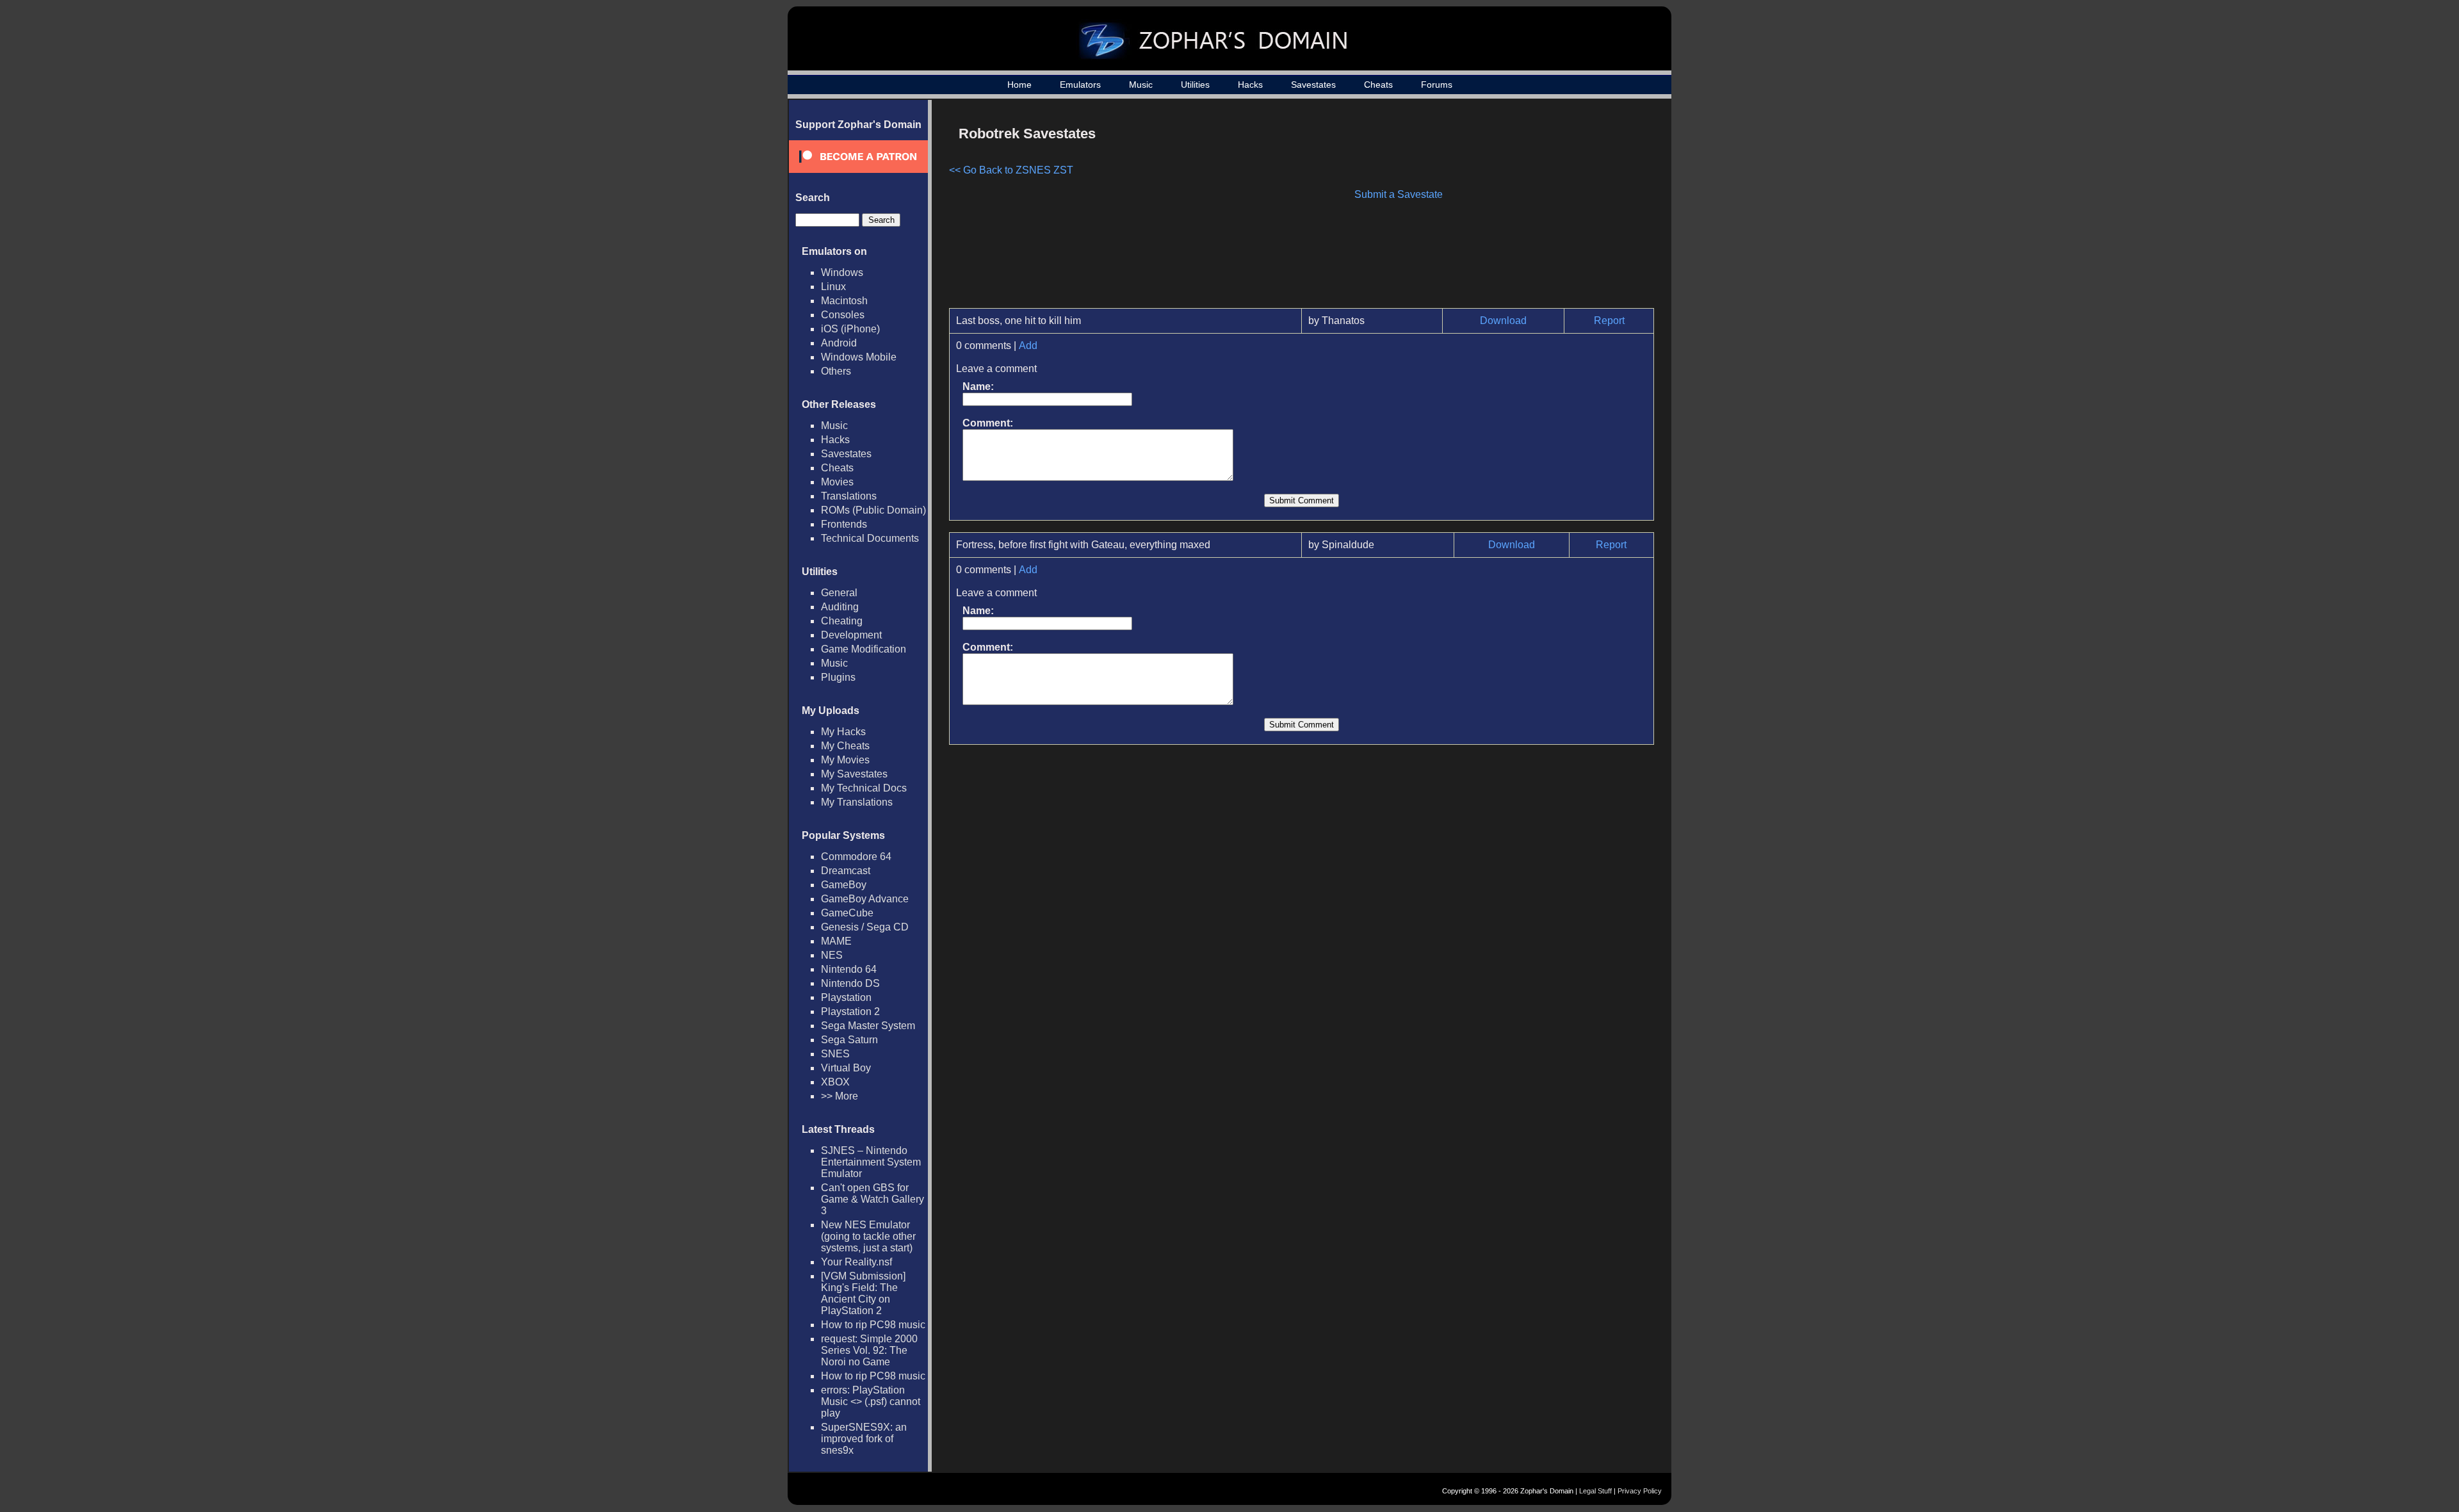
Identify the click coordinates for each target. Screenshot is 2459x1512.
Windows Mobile (859, 357)
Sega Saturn (849, 1040)
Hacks (1250, 85)
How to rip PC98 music (873, 1325)
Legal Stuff (1595, 1491)
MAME (836, 941)
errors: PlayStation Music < (871, 1402)
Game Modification (864, 649)
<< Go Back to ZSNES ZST (1011, 170)
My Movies (845, 760)
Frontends (844, 524)
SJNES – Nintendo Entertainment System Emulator (871, 1162)
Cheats (1378, 85)
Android (839, 343)
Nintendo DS (850, 983)
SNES (835, 1054)
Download (1503, 321)
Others (836, 371)
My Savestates (854, 774)
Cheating (842, 621)
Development (851, 635)
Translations (849, 496)
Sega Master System (868, 1026)
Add (1028, 345)
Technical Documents (870, 538)
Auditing (840, 607)
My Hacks (843, 732)
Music (1141, 85)
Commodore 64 (856, 857)
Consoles (843, 315)
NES (832, 955)
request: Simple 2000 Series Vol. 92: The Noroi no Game (869, 1350)
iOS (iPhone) (850, 329)
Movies (837, 482)
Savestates (1313, 85)
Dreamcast (846, 871)
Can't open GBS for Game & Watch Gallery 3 (872, 1199)
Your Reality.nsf (856, 1262)
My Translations (857, 802)
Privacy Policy (1640, 1491)
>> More (840, 1096)
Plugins (838, 677)
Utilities (1195, 85)
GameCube (847, 913)
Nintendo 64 (849, 969)
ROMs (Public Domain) (873, 510)
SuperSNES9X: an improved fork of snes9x (864, 1439)
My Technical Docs (864, 788)
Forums (1437, 85)
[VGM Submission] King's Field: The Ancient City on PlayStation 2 (863, 1293)
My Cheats (845, 746)
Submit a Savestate (1399, 194)
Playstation (846, 997)
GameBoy (844, 885)
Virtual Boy (846, 1068)
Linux (833, 287)
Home (1019, 85)
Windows (842, 272)
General (839, 593)
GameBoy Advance (865, 899)
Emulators (1080, 85)
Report (1609, 321)
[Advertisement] (1545, 209)
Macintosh (844, 301)
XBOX (835, 1082)
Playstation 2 (850, 1012)
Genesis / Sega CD (865, 927)
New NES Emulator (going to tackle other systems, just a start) (868, 1236)
